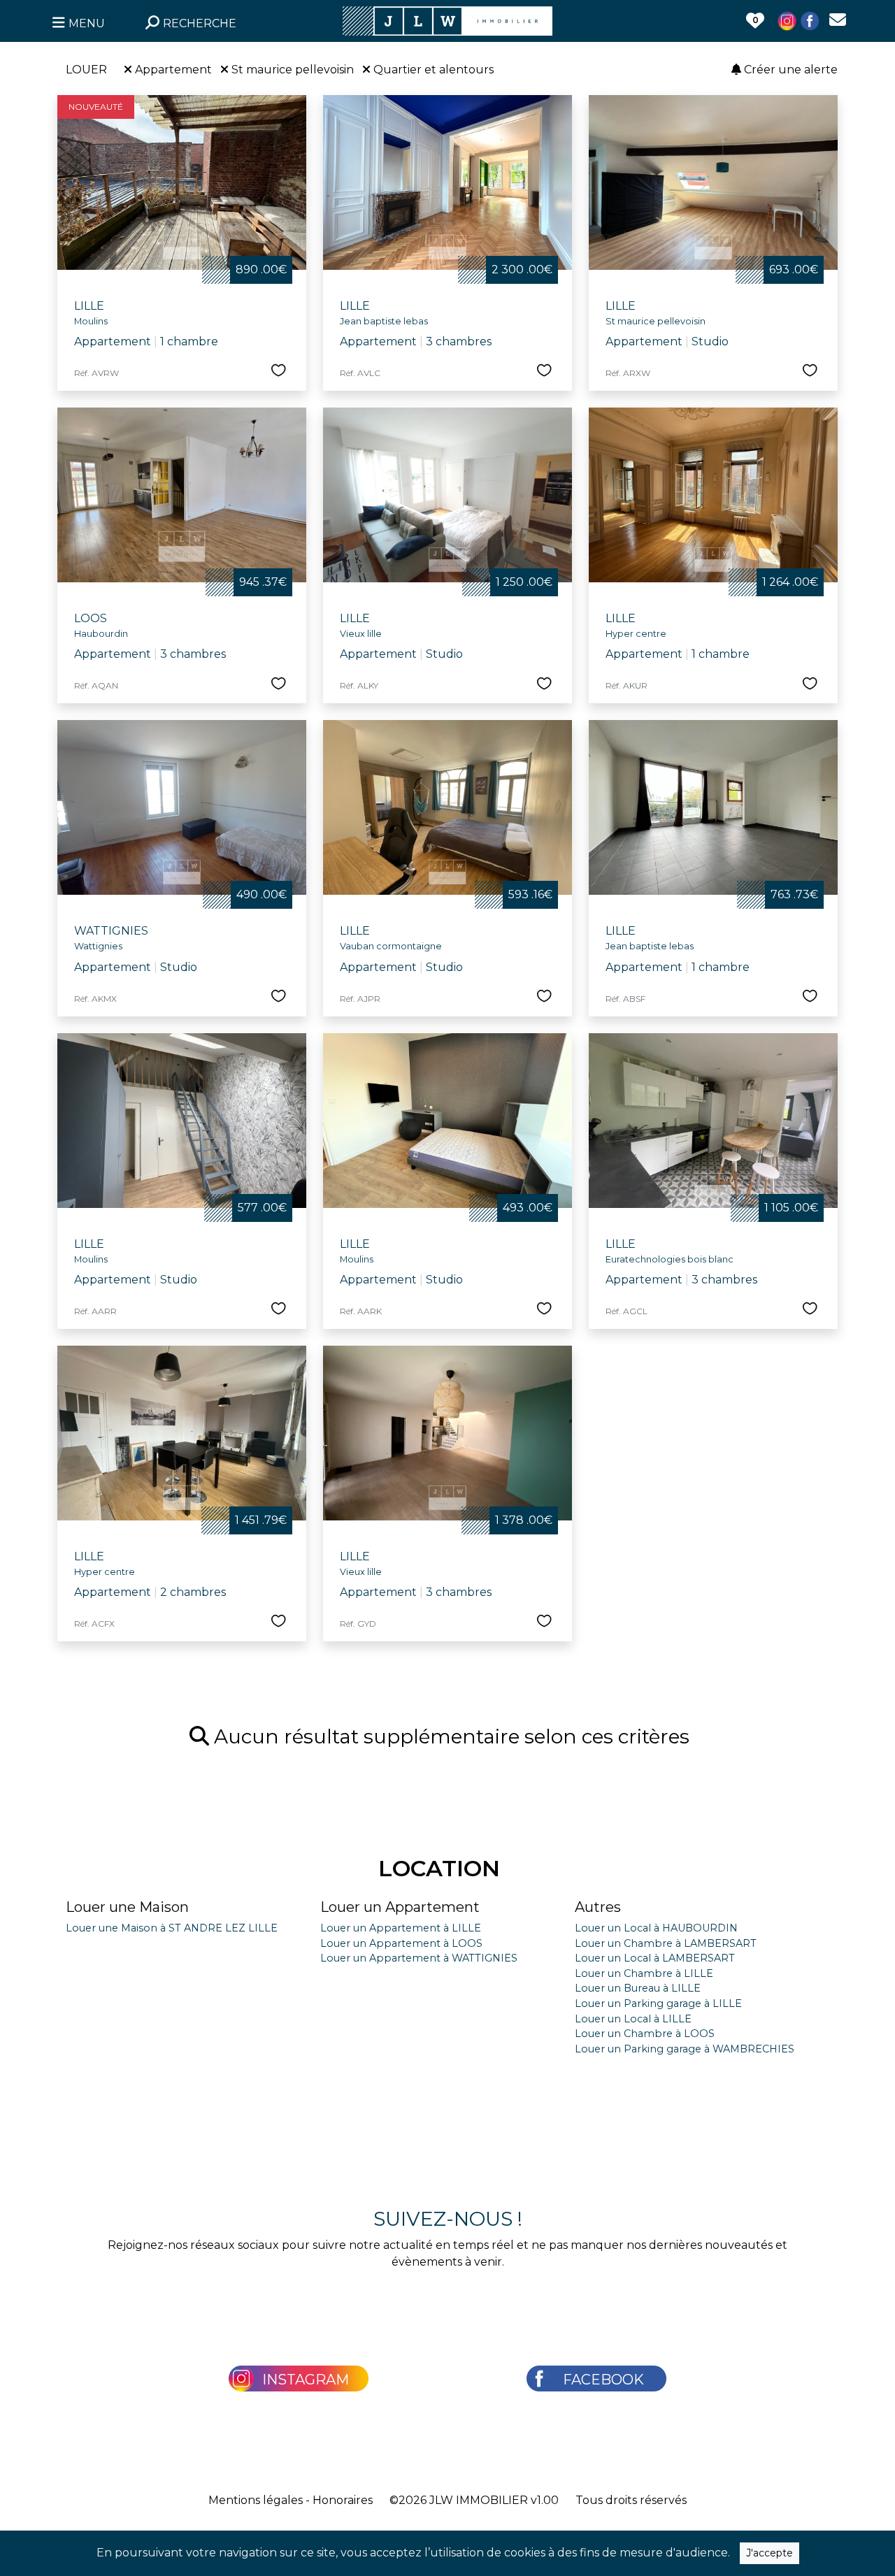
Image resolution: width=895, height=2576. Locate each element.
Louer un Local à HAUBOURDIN (656, 1928)
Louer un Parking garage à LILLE (658, 2003)
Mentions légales (256, 2500)
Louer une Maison (127, 1907)
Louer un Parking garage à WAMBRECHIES (685, 2049)
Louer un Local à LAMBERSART (655, 1958)
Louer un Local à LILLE (633, 2019)
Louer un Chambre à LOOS (645, 2034)
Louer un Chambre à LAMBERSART (666, 1943)
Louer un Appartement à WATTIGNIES (419, 1958)
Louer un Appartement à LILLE (401, 1928)
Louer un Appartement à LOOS (401, 1943)
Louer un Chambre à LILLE (644, 1973)
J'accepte (769, 2553)
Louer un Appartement (400, 1907)
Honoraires (343, 2500)
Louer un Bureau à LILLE (638, 1988)
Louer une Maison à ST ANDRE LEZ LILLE (172, 1928)
